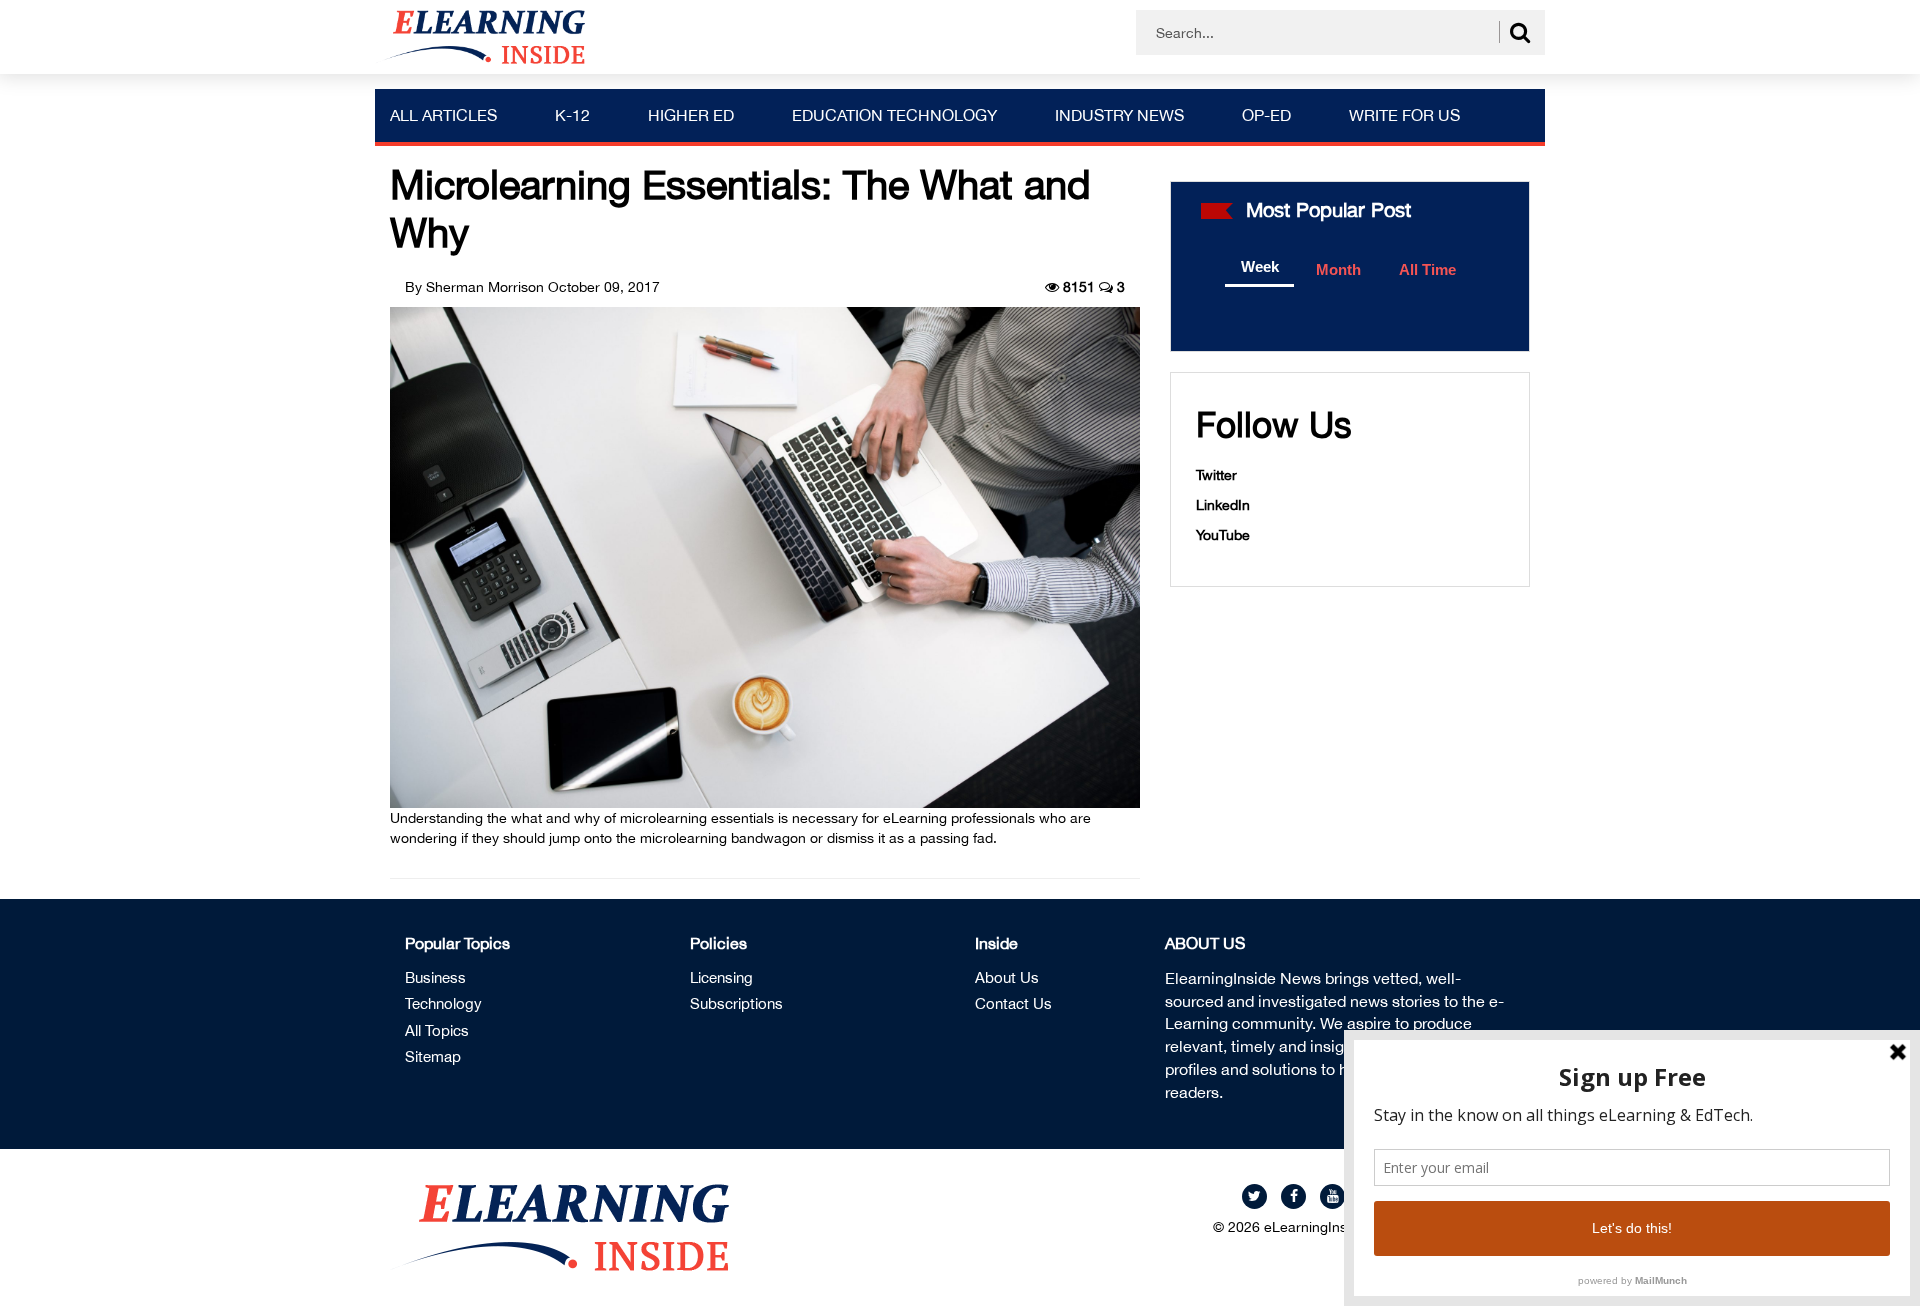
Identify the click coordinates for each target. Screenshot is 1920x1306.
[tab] (1259, 268)
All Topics (437, 1030)
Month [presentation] (1338, 269)
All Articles (443, 115)
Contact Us (1013, 1003)
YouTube (1223, 535)
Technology (443, 1003)
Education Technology (894, 115)
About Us (1007, 977)
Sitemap (433, 1056)
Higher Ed (691, 115)
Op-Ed (1266, 115)
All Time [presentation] (1427, 269)
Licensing (721, 977)
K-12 (572, 115)
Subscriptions (736, 1003)
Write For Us (1404, 115)
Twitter (1216, 475)
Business (435, 977)
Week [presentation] (1260, 266)
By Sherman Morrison (474, 287)
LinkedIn (1223, 505)
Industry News (1119, 115)
